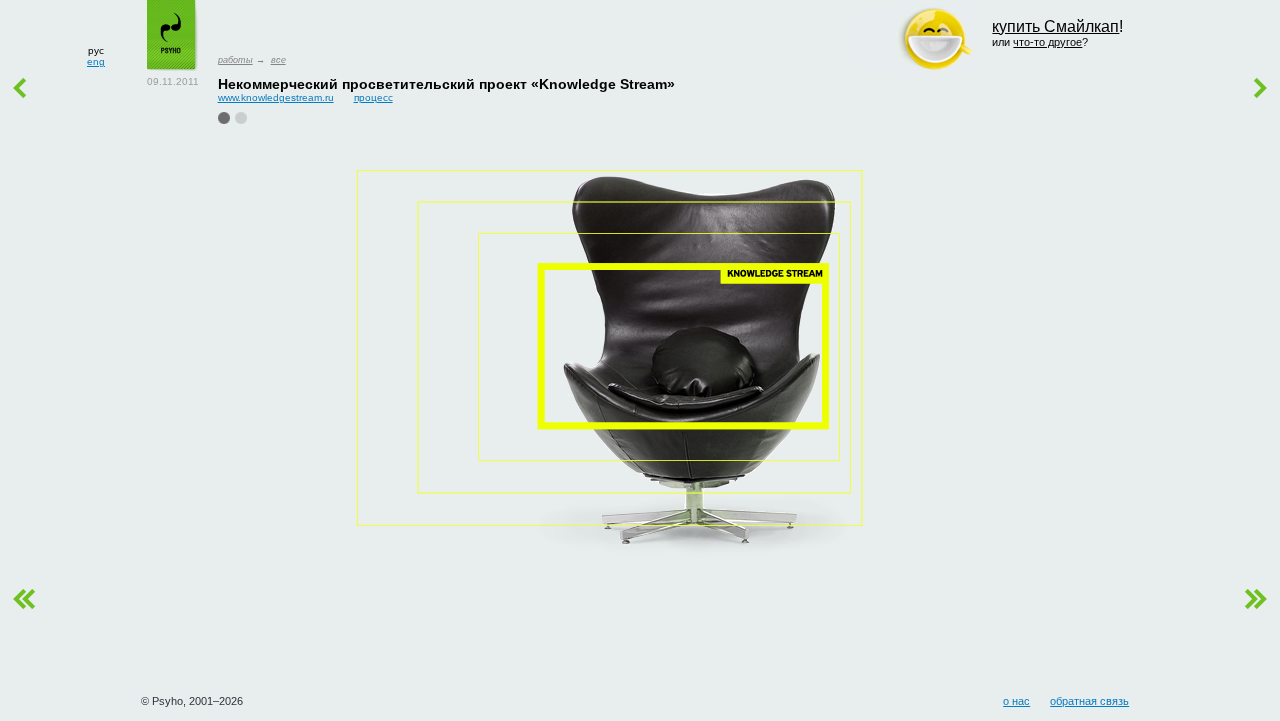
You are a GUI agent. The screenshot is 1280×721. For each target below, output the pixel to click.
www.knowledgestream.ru (276, 97)
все (278, 60)
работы (235, 60)
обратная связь (1089, 701)
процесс (373, 97)
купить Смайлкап (1055, 26)
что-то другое (1047, 42)
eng (96, 61)
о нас (1016, 701)
